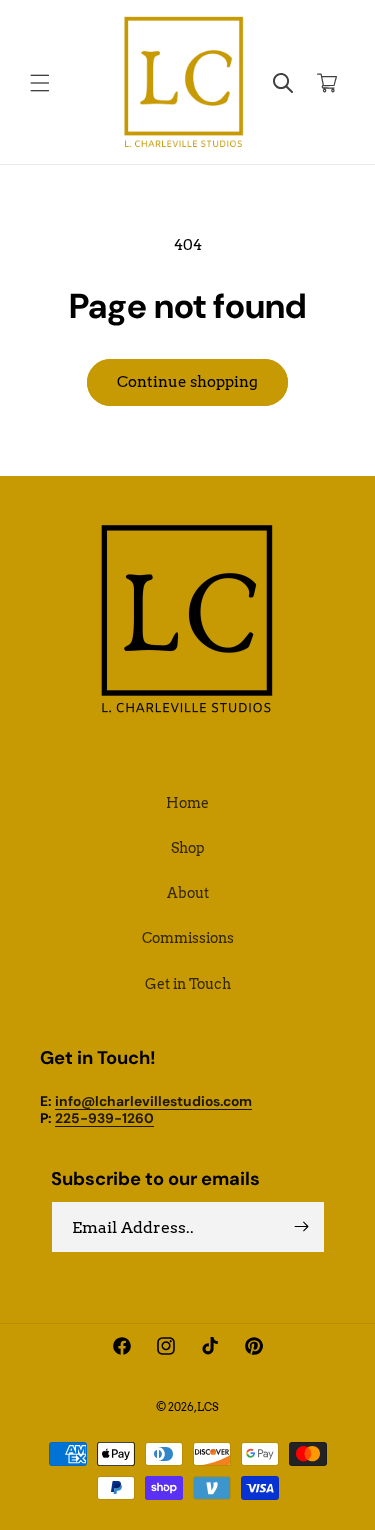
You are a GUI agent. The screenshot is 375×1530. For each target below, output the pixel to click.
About (188, 893)
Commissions (188, 938)
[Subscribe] (302, 1227)
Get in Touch (188, 984)
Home (187, 803)
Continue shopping (187, 382)
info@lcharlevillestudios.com (153, 1101)
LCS (208, 1407)
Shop (188, 848)
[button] (40, 83)
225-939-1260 (104, 1118)
